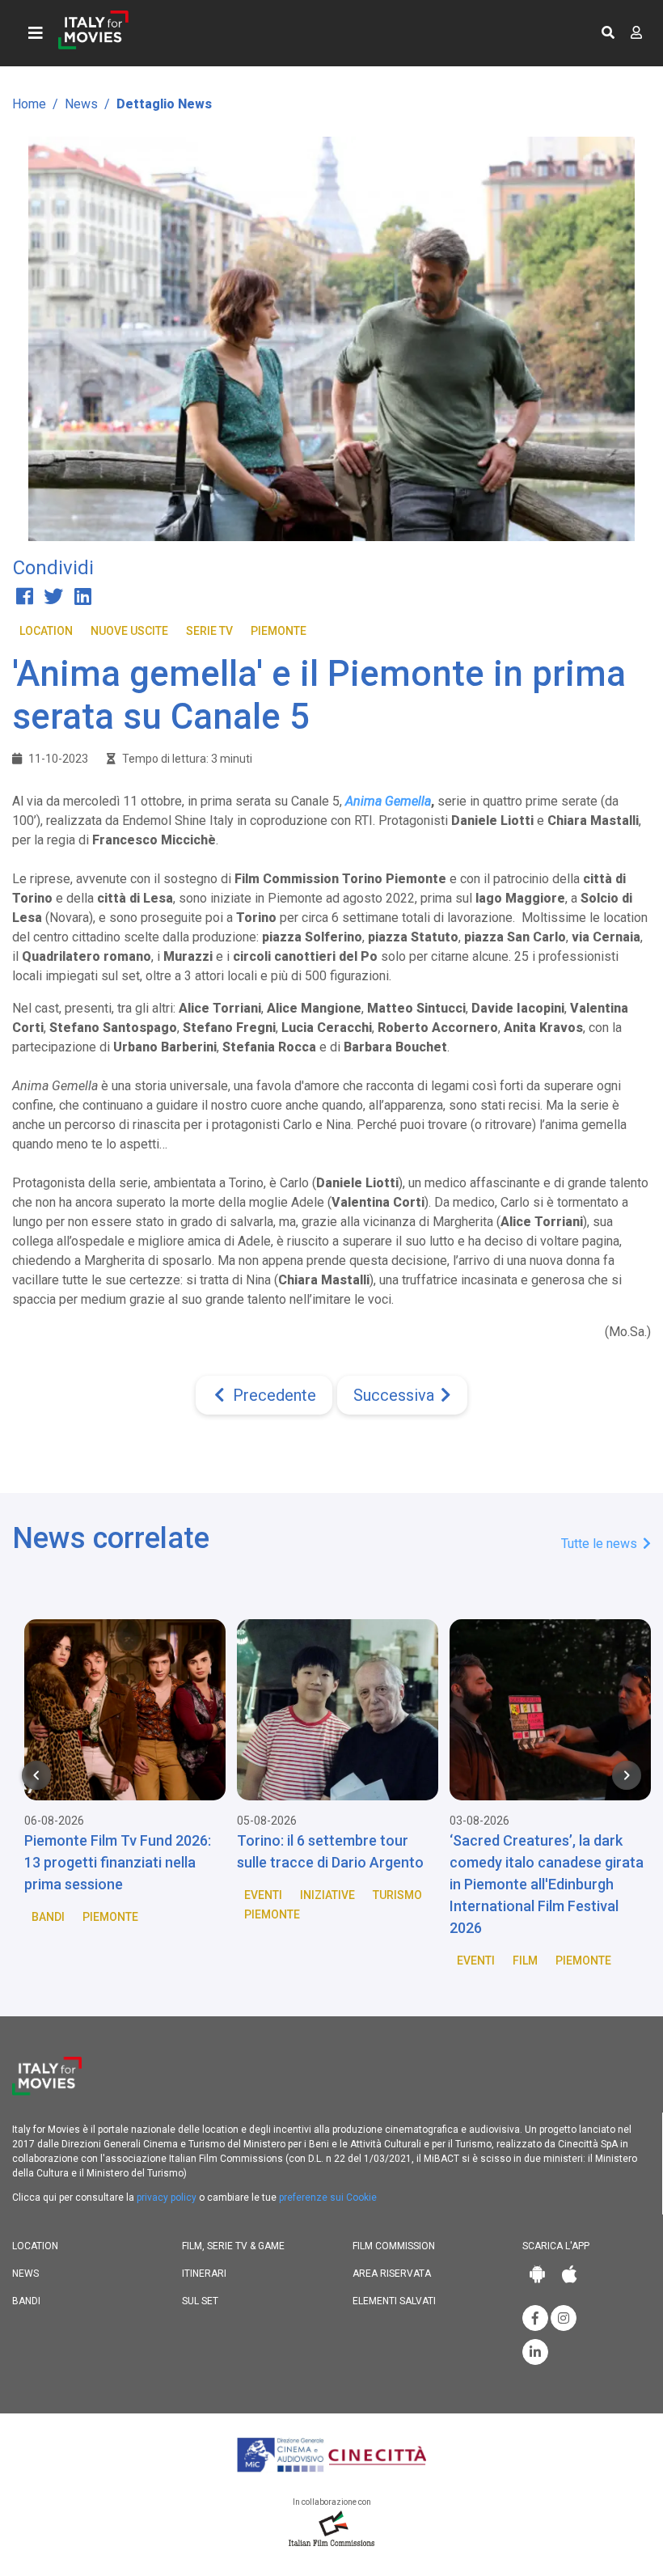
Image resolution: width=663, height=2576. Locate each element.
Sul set (200, 2301)
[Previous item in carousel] (36, 1775)
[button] (608, 33)
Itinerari (204, 2274)
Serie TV (209, 631)
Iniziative (321, 1895)
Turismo (391, 1895)
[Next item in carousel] (627, 1775)
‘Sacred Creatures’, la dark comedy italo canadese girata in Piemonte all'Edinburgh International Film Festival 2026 (540, 1884)
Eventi (257, 1895)
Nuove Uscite (129, 631)
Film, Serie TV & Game (233, 2246)
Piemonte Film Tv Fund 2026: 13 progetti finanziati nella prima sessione (111, 1862)
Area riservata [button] (392, 2274)
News (81, 104)
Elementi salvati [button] (394, 2301)
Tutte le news (601, 1544)
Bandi (42, 1917)
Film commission (394, 2246)
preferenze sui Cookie (328, 2197)
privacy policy (167, 2197)
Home (29, 104)
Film (519, 1961)
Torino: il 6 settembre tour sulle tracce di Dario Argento (324, 1851)
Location (46, 631)
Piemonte (279, 631)
